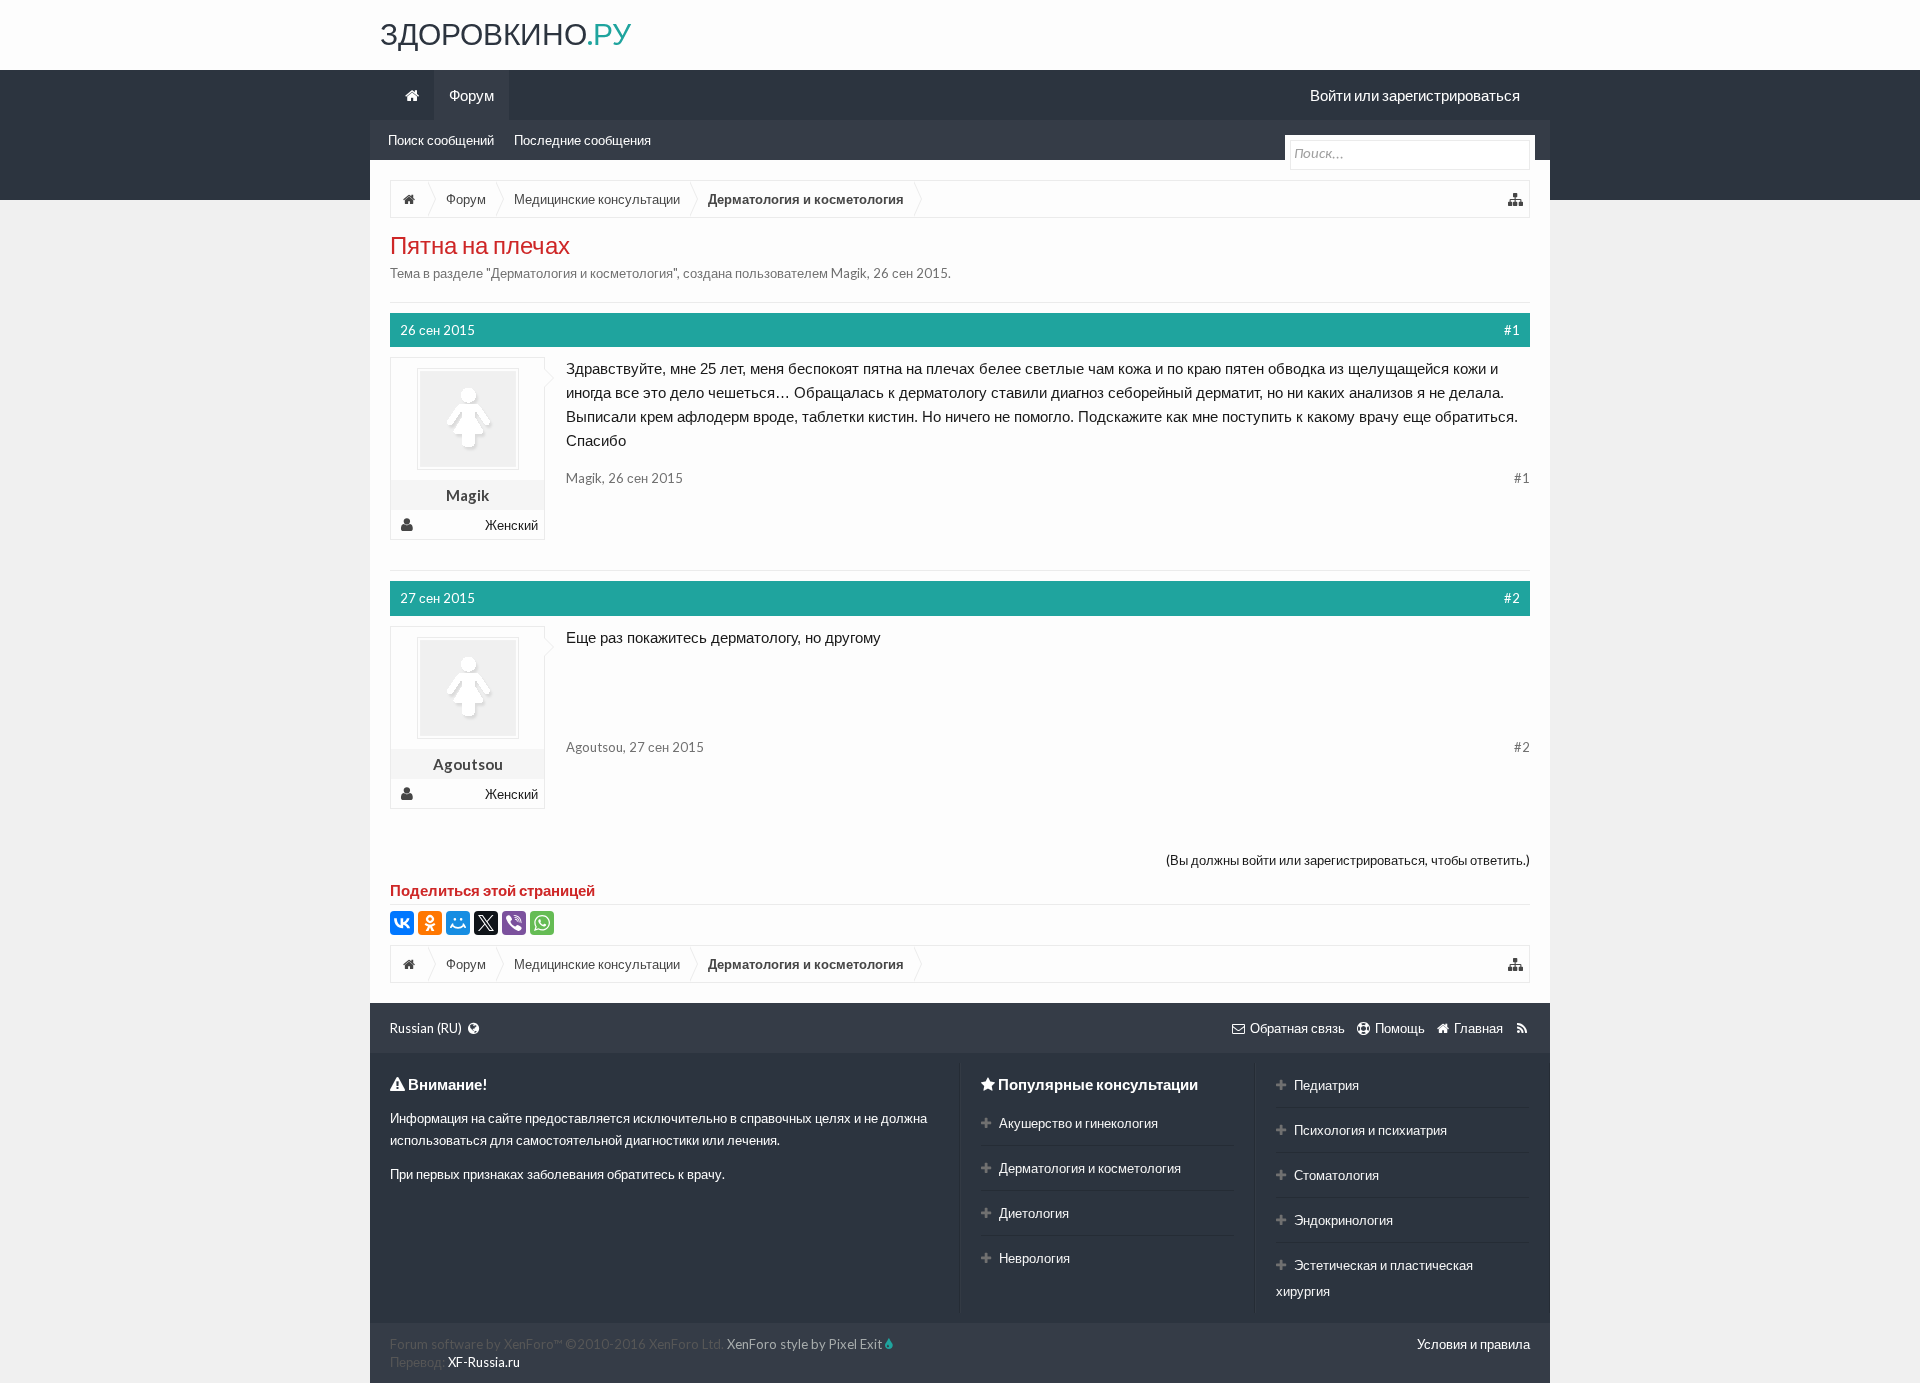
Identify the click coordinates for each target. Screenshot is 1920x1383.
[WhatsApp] (542, 923)
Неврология (1033, 1258)
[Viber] (514, 923)
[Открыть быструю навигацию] (1516, 199)
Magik (849, 273)
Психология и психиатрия (1369, 1130)
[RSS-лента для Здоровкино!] (1521, 1028)
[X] (486, 923)
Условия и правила (1473, 1344)
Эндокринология (1342, 1220)
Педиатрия (1325, 1085)
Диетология (1032, 1213)
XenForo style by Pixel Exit (806, 1344)
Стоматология (1335, 1175)
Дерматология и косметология (582, 273)
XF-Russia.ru (484, 1362)
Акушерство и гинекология (1077, 1123)
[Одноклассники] (430, 923)
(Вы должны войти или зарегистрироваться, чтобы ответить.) (1348, 860)
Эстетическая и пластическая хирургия (1374, 1278)
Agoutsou (468, 764)
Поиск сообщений (441, 140)
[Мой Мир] (458, 923)
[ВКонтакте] (402, 923)
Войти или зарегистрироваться (1415, 95)
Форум (471, 95)
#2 (1512, 598)
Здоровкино (505, 33)
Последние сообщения (582, 140)
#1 (1512, 330)
